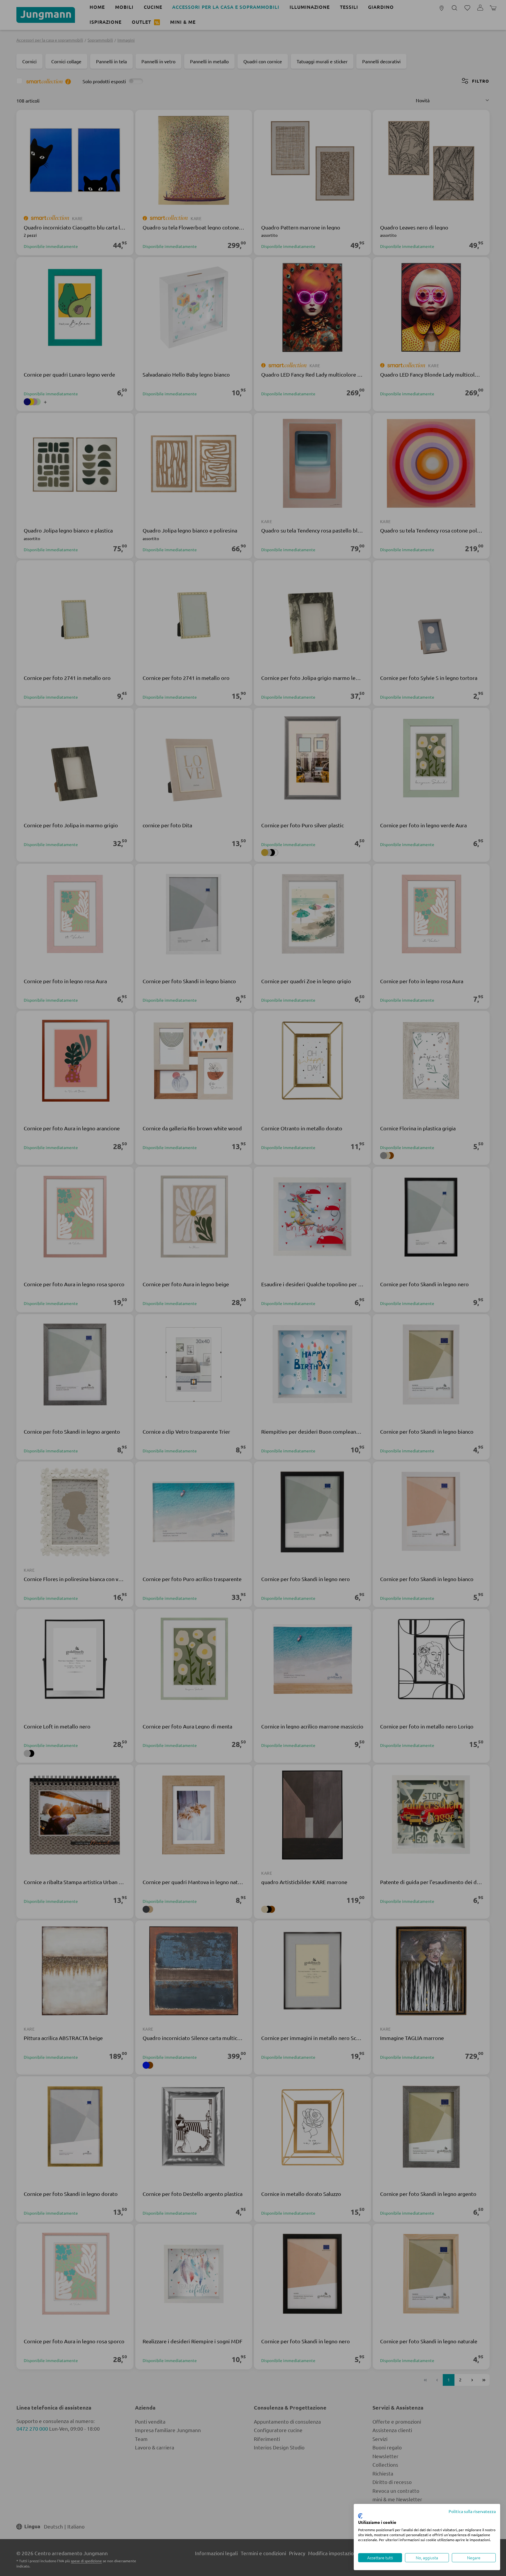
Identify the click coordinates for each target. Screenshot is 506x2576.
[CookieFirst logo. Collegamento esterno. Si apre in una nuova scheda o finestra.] (360, 2516)
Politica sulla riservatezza (472, 2511)
